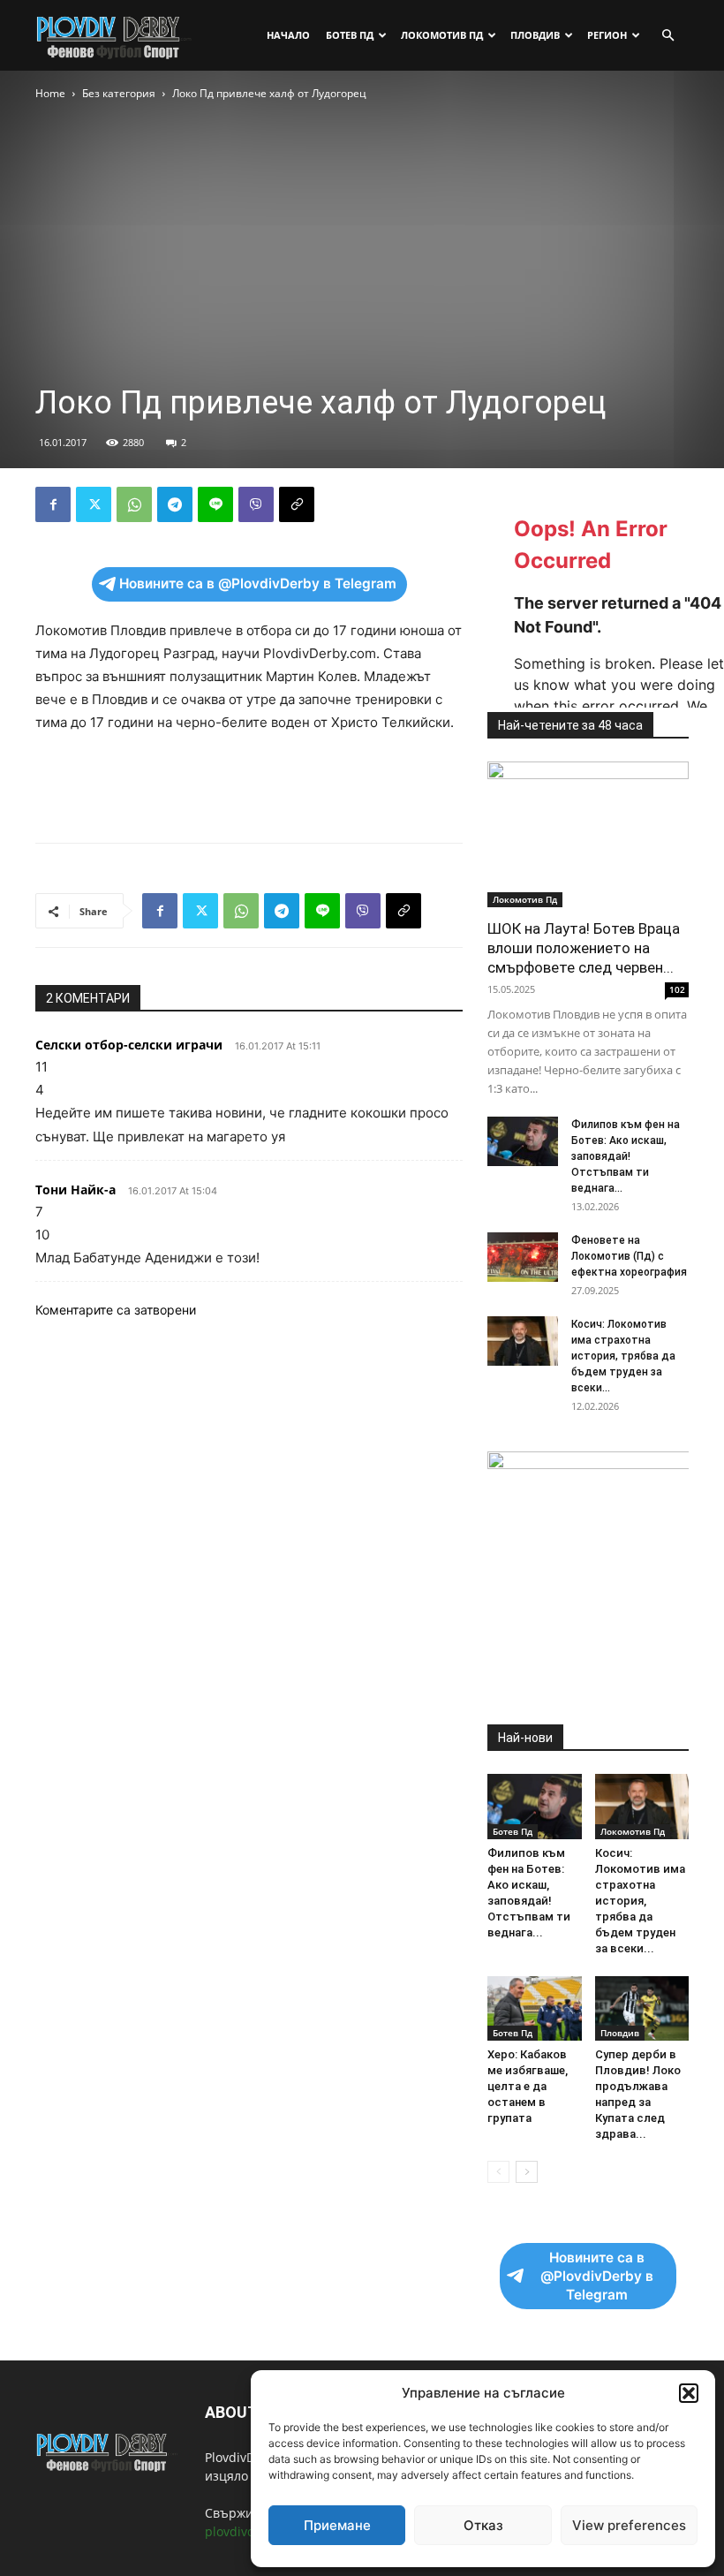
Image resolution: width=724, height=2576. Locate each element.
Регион (607, 35)
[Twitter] (94, 504)
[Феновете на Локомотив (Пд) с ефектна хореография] (523, 1257)
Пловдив (535, 35)
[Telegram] (175, 504)
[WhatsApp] (134, 504)
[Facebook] (53, 504)
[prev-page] (498, 2172)
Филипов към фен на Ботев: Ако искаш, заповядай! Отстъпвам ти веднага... (626, 1156)
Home (50, 93)
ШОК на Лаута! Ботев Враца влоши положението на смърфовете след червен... (584, 948)
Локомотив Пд (442, 35)
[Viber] (256, 504)
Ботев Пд (350, 35)
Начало (288, 35)
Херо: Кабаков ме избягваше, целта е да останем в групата (528, 2086)
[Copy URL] (297, 504)
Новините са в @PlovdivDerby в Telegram (258, 583)
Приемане (337, 2525)
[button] (689, 2393)
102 (677, 989)
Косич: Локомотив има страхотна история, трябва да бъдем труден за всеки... (623, 1356)
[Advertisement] (249, 784)
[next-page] (527, 2172)
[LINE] (215, 504)
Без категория (119, 93)
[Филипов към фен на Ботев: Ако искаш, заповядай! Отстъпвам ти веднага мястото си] (523, 1141)
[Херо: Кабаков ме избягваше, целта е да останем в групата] (535, 2008)
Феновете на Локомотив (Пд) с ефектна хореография (629, 1256)
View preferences (629, 2525)
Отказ (483, 2525)
